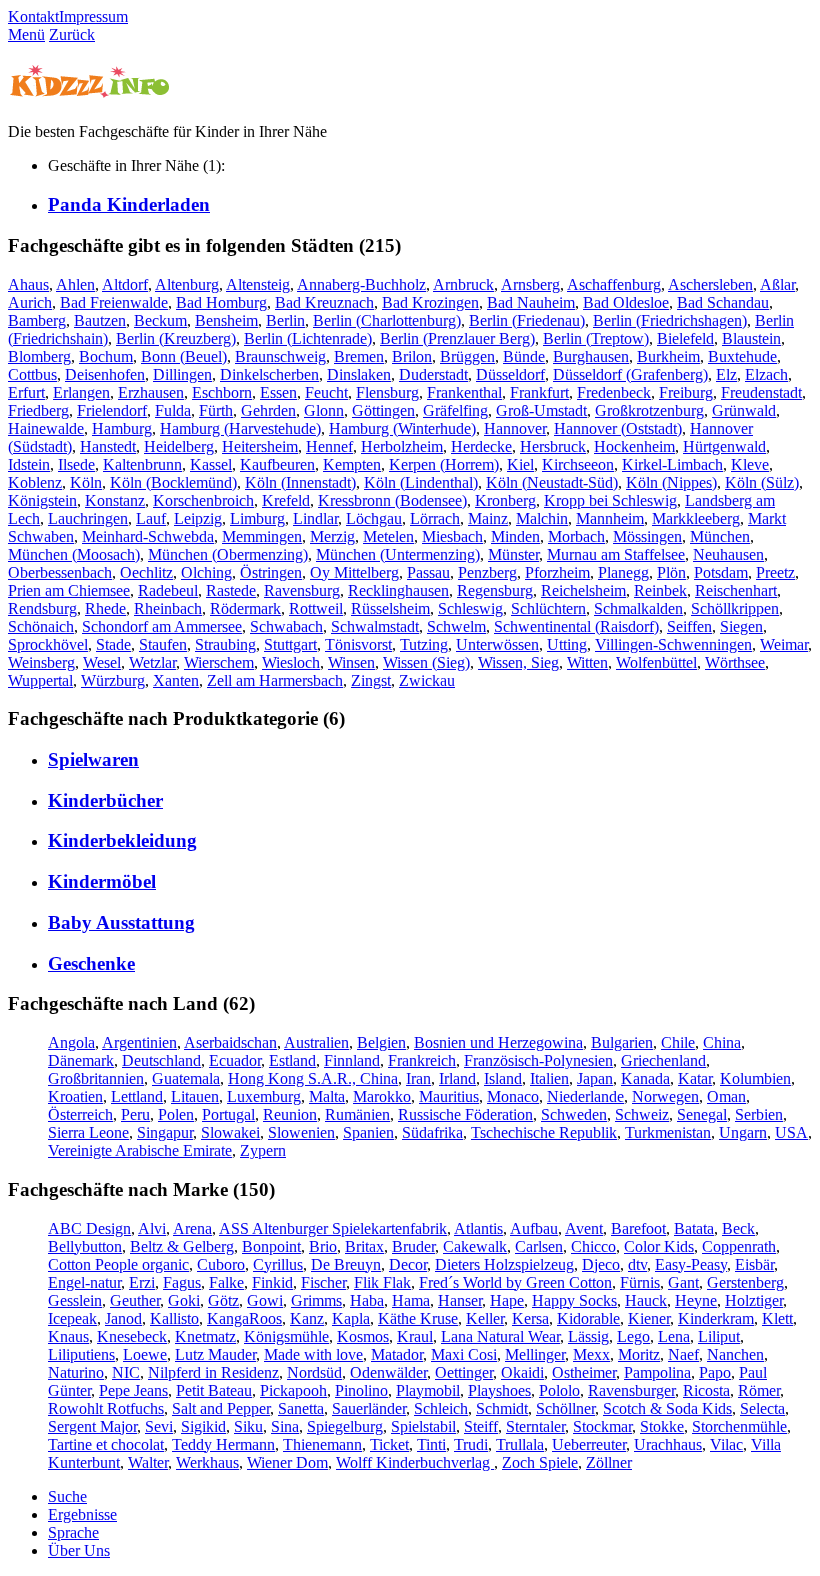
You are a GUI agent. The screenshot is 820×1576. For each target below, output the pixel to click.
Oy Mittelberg (354, 572)
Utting (567, 644)
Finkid (272, 1282)
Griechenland (663, 1060)
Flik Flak (382, 1282)
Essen (278, 392)
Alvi (152, 1228)
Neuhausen (728, 554)
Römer (759, 1390)
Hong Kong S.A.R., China (313, 1078)
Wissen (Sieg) (426, 662)
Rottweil (316, 608)
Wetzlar (152, 662)
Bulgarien (622, 1042)
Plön (671, 572)
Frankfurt (539, 392)
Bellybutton (85, 1246)
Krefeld (286, 500)
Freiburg (686, 392)
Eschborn (222, 392)
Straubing (225, 644)
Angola (71, 1042)
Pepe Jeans (133, 1390)
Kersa (530, 1318)
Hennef (329, 446)
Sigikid (203, 1426)
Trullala (520, 1444)
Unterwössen (497, 644)
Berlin (285, 320)
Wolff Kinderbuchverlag (415, 1462)
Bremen (359, 356)
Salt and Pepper (221, 1408)
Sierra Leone (88, 1132)
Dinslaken (359, 374)
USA (791, 1132)
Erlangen (81, 392)
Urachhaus (668, 1444)
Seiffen (689, 626)
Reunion (290, 1114)
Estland (292, 1060)
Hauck (646, 1300)
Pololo (559, 1390)
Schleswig (470, 608)
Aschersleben (710, 284)
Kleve (750, 464)
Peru (135, 1114)
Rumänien (357, 1114)
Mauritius (449, 1096)
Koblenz (35, 482)
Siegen (741, 626)
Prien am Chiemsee (69, 590)
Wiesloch (291, 662)
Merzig (332, 536)
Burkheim (668, 356)
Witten (587, 662)
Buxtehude (742, 356)
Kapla (351, 1318)
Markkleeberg (696, 518)
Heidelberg (179, 446)
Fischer (323, 1282)
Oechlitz (146, 572)
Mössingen (647, 536)
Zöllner (609, 1462)
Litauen (195, 1096)
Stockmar (602, 1426)
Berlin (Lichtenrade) (308, 338)
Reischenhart (736, 590)
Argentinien (139, 1042)
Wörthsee (735, 662)
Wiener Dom (287, 1462)
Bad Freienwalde (114, 302)
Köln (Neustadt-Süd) (552, 482)
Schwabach (286, 626)
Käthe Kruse (418, 1318)
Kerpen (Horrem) (444, 464)
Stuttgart (290, 644)
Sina (285, 1426)
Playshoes (499, 1390)
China (722, 1042)
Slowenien (301, 1132)
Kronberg (505, 500)
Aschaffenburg (614, 284)
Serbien (759, 1114)
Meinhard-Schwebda (148, 536)
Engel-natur (84, 1282)
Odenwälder (388, 1372)
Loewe (145, 1354)
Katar (695, 1078)
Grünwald (744, 410)
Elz (726, 374)
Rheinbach (168, 608)
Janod (123, 1318)
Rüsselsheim (390, 608)
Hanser (460, 1300)
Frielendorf (112, 410)
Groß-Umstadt (541, 410)
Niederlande (585, 1096)
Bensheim (226, 320)
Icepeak (72, 1318)
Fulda (173, 410)
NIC (126, 1372)
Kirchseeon (578, 464)
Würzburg (113, 680)
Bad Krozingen (430, 302)
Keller (485, 1318)
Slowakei (230, 1132)
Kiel (520, 464)
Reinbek (660, 590)
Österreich (80, 1114)
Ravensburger (631, 1390)
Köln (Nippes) (671, 482)
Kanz (307, 1318)
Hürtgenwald (724, 446)
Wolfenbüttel (656, 662)
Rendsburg (42, 608)
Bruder (413, 1246)
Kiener (649, 1318)
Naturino (76, 1372)
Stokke (662, 1426)
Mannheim (610, 518)
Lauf (151, 518)
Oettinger (464, 1372)
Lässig (588, 1336)
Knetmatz (205, 1336)
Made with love (313, 1354)
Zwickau (427, 680)
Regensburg (495, 590)
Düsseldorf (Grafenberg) (630, 374)
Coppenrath (739, 1246)
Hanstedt (108, 446)
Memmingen (262, 536)
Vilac (726, 1444)
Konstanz (115, 500)
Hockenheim (634, 446)
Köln (86, 482)
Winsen (351, 662)
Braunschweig (280, 356)
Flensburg (387, 392)
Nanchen (735, 1354)
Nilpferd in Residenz (213, 1372)
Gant (683, 1282)
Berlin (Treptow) (596, 338)
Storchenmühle (739, 1426)
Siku (248, 1426)
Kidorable (588, 1318)
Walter (148, 1462)
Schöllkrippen (735, 608)
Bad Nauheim (531, 302)
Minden (515, 536)
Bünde (524, 356)
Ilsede (76, 464)
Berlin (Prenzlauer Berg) (457, 338)
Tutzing (424, 644)
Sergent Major (92, 1426)
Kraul (415, 1336)
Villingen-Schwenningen (673, 644)
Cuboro (221, 1264)
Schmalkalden (638, 608)
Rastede (231, 590)
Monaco (513, 1096)
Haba (367, 1300)
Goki (184, 1300)
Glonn (324, 410)
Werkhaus (207, 1462)
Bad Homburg (221, 302)
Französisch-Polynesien (538, 1060)
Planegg (623, 572)
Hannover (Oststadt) (618, 428)
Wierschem (219, 662)
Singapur (165, 1132)
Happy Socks (574, 1300)
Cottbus (32, 374)
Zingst (371, 680)
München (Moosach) (74, 554)
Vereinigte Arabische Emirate (140, 1150)
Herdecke (481, 446)
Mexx (591, 1354)
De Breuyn (346, 1264)
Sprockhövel (48, 644)
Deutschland (161, 1060)
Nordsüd (314, 1372)
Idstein (29, 464)
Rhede (105, 608)
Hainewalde (46, 428)
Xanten (176, 680)
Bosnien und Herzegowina (498, 1042)
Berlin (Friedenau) (527, 320)
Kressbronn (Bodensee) (392, 500)
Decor (408, 1264)
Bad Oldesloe (626, 302)
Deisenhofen (105, 374)
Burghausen (591, 356)
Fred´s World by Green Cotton (515, 1282)
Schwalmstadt (375, 626)
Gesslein (75, 1300)
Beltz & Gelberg (182, 1246)
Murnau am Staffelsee (616, 554)
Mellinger (535, 1354)
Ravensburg (302, 590)
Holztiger (754, 1300)
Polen (176, 1114)
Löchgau (374, 518)
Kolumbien (755, 1078)
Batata (694, 1228)
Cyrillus (278, 1264)
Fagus (182, 1282)
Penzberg (487, 572)
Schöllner (565, 1408)
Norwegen (665, 1096)
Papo (715, 1372)
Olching (206, 572)
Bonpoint (271, 1246)
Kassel (211, 464)
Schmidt (502, 1408)
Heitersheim (260, 446)
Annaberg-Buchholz (361, 284)
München (720, 536)
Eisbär (754, 1264)
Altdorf (125, 284)
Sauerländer (369, 1408)
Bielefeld (685, 338)
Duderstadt (433, 374)
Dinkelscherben (269, 374)
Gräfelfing (455, 410)
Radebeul (168, 590)
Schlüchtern (548, 608)
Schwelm (456, 626)
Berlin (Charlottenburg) (387, 320)
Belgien (381, 1042)
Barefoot (638, 1228)
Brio (323, 1246)
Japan (595, 1078)
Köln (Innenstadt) (300, 482)
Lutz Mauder (215, 1354)
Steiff (481, 1426)
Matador (397, 1354)
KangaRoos (244, 1318)
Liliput (719, 1336)
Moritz (639, 1354)
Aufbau (534, 1228)
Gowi (265, 1300)
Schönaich (41, 626)
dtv (637, 1264)
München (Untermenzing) (398, 554)
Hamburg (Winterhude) (402, 428)
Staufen (163, 644)
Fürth (216, 410)
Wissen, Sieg (518, 662)
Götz (223, 1300)
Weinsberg (41, 662)
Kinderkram (716, 1318)
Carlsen (539, 1246)
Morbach (576, 536)
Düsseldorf (510, 374)
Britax (364, 1246)
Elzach (766, 374)
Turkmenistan (668, 1132)
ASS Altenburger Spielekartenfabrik (333, 1228)
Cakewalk (475, 1246)
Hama (411, 1300)
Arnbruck (463, 284)
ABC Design (89, 1228)
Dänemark (81, 1060)
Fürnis (640, 1282)
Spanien (368, 1132)
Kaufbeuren (277, 464)
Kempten (352, 464)
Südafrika (432, 1132)
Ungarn (743, 1132)
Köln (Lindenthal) (421, 482)
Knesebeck (132, 1336)
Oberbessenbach (60, 572)
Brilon (412, 356)
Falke (226, 1282)
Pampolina (657, 1372)
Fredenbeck (614, 392)
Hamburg (122, 428)
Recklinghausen (398, 590)
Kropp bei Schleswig (610, 500)
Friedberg (38, 410)
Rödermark (245, 608)
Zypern (263, 1150)
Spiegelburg (345, 1426)
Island (503, 1078)
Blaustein (751, 338)
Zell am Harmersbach (275, 680)
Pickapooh (293, 1390)
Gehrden (268, 410)
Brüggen (467, 356)
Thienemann (322, 1444)
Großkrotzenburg (649, 410)
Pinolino (361, 1390)
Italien (549, 1078)
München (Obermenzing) (228, 554)
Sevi (159, 1426)
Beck (738, 1228)
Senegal (702, 1114)
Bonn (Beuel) (184, 356)
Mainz (488, 518)
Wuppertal (40, 680)
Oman (726, 1096)
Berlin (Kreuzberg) (176, 338)
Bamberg (37, 320)
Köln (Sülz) (762, 482)
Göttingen (383, 410)
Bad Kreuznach (324, 302)
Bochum (106, 356)
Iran (418, 1078)
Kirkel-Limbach (672, 464)
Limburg (257, 518)
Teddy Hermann (223, 1444)
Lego (633, 1336)
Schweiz (642, 1114)
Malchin (542, 518)
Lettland (137, 1096)
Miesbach (452, 536)
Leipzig (198, 518)
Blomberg (39, 356)
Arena (192, 1228)
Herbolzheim (402, 446)
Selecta (762, 1408)
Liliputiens (81, 1354)
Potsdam (721, 572)
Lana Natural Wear (500, 1336)
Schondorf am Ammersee (162, 626)
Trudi (471, 1444)
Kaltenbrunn (142, 464)
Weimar (784, 644)
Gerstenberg (745, 1282)
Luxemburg (264, 1096)
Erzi (142, 1282)
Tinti (431, 1444)
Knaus (68, 1336)
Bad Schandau (723, 302)
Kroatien (75, 1096)
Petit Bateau (214, 1390)
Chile (678, 1042)
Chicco (593, 1246)
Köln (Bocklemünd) (173, 482)
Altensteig (258, 284)
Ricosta (706, 1390)
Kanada (645, 1078)
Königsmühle (286, 1336)
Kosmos (363, 1336)
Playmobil (428, 1390)
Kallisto (174, 1318)
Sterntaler (535, 1426)
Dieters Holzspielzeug (504, 1264)
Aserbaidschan (230, 1042)
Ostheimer (584, 1372)
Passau (428, 572)
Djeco (601, 1264)
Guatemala (186, 1078)
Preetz (775, 572)
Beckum (160, 320)
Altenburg (187, 284)
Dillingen (182, 374)
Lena (674, 1336)
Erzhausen (151, 392)
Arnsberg (530, 284)
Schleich (441, 1408)
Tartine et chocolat (106, 1444)
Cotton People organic (118, 1264)
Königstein (42, 500)
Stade (113, 644)
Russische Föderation (465, 1114)
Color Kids (659, 1246)
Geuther (135, 1300)
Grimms (316, 1300)
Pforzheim (557, 572)
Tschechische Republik (544, 1132)
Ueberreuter (589, 1444)
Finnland (352, 1060)
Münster (513, 554)
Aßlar (777, 284)
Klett (777, 1318)
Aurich (30, 302)
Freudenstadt (761, 392)
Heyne (696, 1300)
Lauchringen (88, 518)
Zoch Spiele (540, 1462)
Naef (683, 1354)
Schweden (574, 1114)
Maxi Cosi (464, 1354)
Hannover (515, 428)
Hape (507, 1300)
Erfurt (26, 392)
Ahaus (28, 284)
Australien (316, 1042)
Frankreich (422, 1060)
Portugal (228, 1114)
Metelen (388, 536)
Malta (327, 1096)
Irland (457, 1078)
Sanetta (301, 1408)
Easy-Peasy (691, 1264)
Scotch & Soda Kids (667, 1408)
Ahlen (75, 284)
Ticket (389, 1444)
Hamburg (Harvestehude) (240, 428)
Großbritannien (96, 1078)
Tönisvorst (358, 644)
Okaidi (522, 1372)
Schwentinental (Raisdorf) (576, 626)
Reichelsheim (583, 590)
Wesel (102, 662)
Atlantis (478, 1228)
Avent (584, 1228)
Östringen (271, 572)
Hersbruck (553, 446)
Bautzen (100, 320)
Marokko (382, 1096)
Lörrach (435, 518)
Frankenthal (464, 392)
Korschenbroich (203, 500)
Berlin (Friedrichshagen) (670, 320)
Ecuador (235, 1060)
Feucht (326, 392)
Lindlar (315, 518)
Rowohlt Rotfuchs (106, 1408)
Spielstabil (423, 1426)
